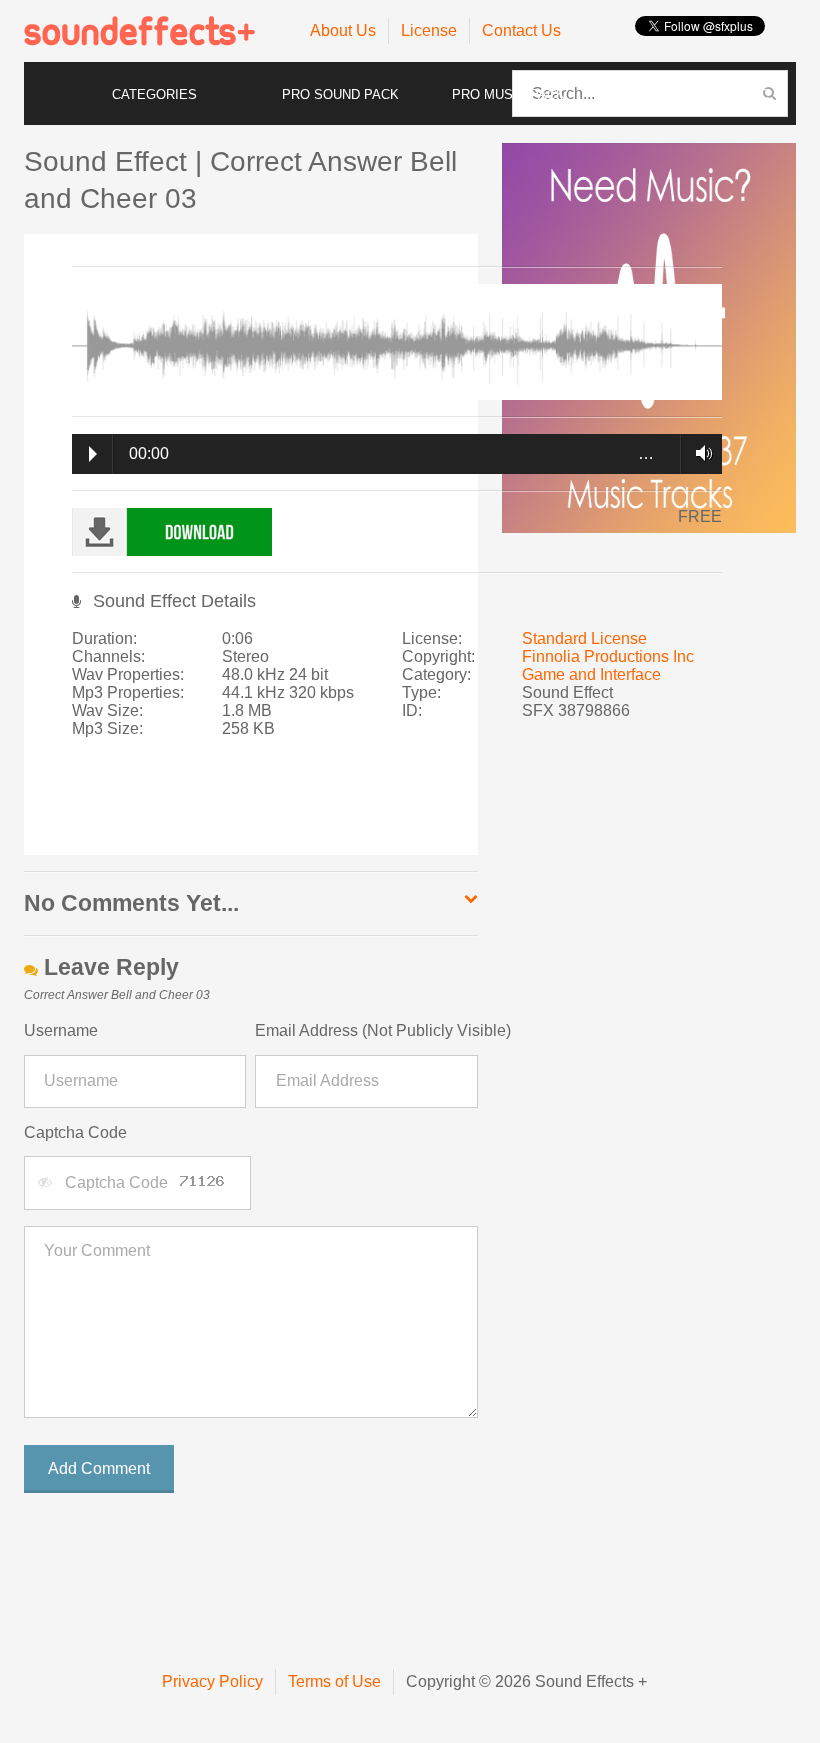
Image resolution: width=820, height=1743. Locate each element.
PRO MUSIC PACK (508, 94)
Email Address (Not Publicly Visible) (366, 1030)
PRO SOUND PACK (340, 94)
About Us (343, 30)
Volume (698, 453)
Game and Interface (591, 674)
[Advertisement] (388, 806)
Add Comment (99, 1468)
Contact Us (521, 30)
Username (61, 1030)
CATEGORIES (154, 94)
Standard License (584, 638)
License (429, 30)
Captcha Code (75, 1132)
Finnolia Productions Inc (608, 656)
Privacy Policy (212, 1681)
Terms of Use (334, 1681)
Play (93, 454)
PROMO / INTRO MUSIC (695, 94)
